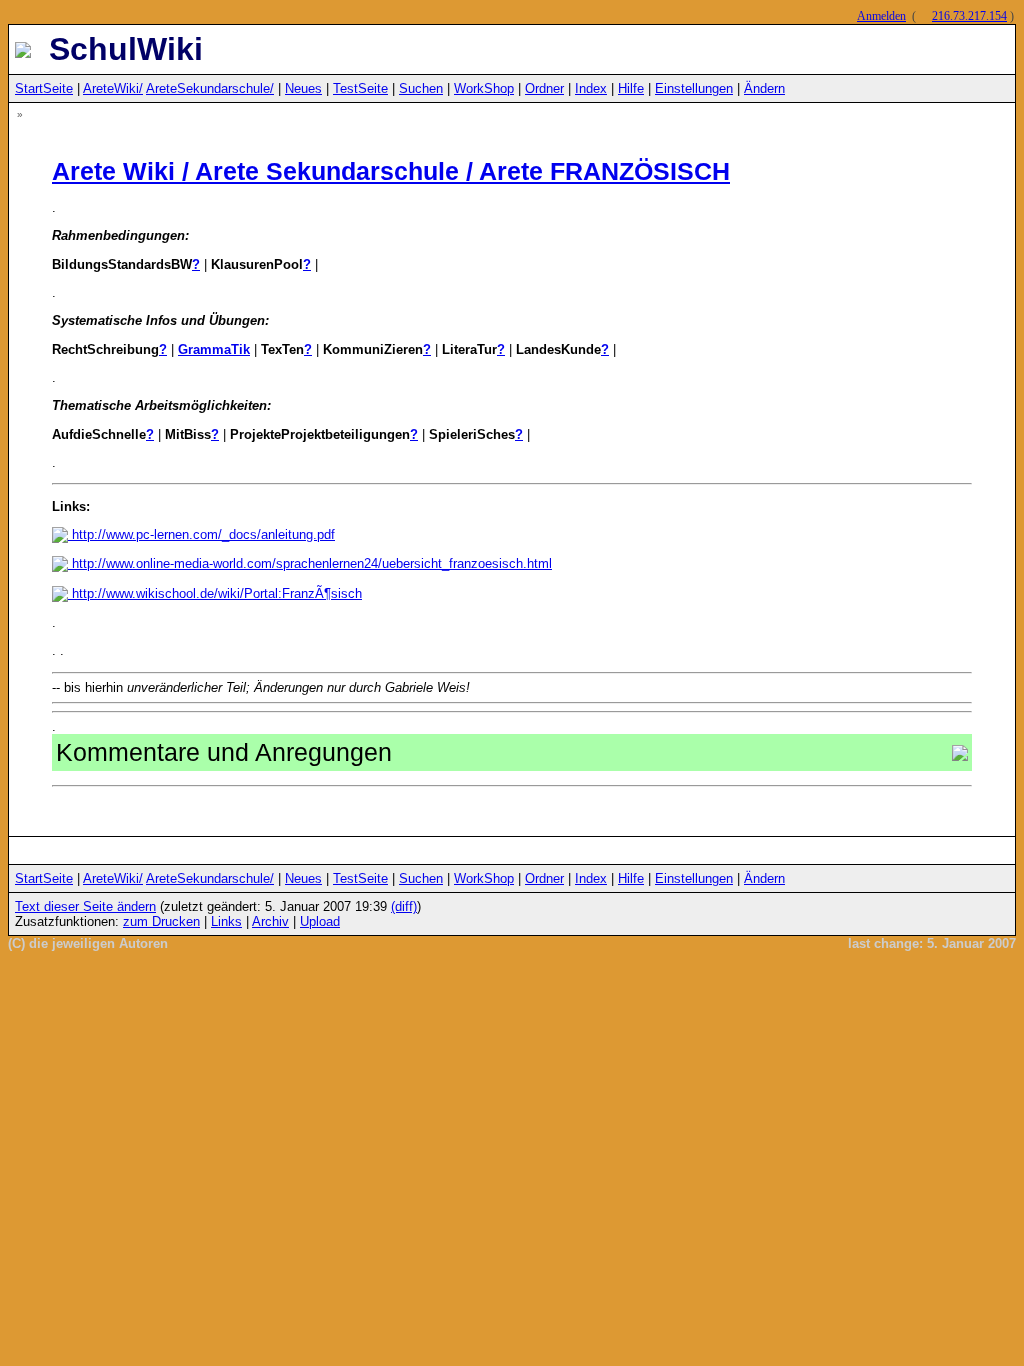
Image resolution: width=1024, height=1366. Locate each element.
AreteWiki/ (113, 88)
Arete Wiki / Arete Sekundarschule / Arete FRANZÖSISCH (391, 171)
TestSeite (360, 88)
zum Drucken (161, 921)
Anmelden (881, 16)
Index (591, 88)
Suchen (421, 88)
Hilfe (631, 88)
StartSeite (44, 88)
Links (226, 921)
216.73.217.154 (969, 16)
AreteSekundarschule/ (210, 88)
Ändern (764, 88)
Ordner (544, 88)
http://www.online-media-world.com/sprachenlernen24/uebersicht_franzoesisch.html (310, 563)
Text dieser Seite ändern (85, 906)
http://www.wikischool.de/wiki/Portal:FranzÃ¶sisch (215, 593)
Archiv (270, 921)
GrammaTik (214, 349)
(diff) (404, 906)
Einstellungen (694, 88)
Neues (303, 88)
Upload (320, 921)
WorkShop (484, 88)
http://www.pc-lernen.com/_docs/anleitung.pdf (201, 534)
